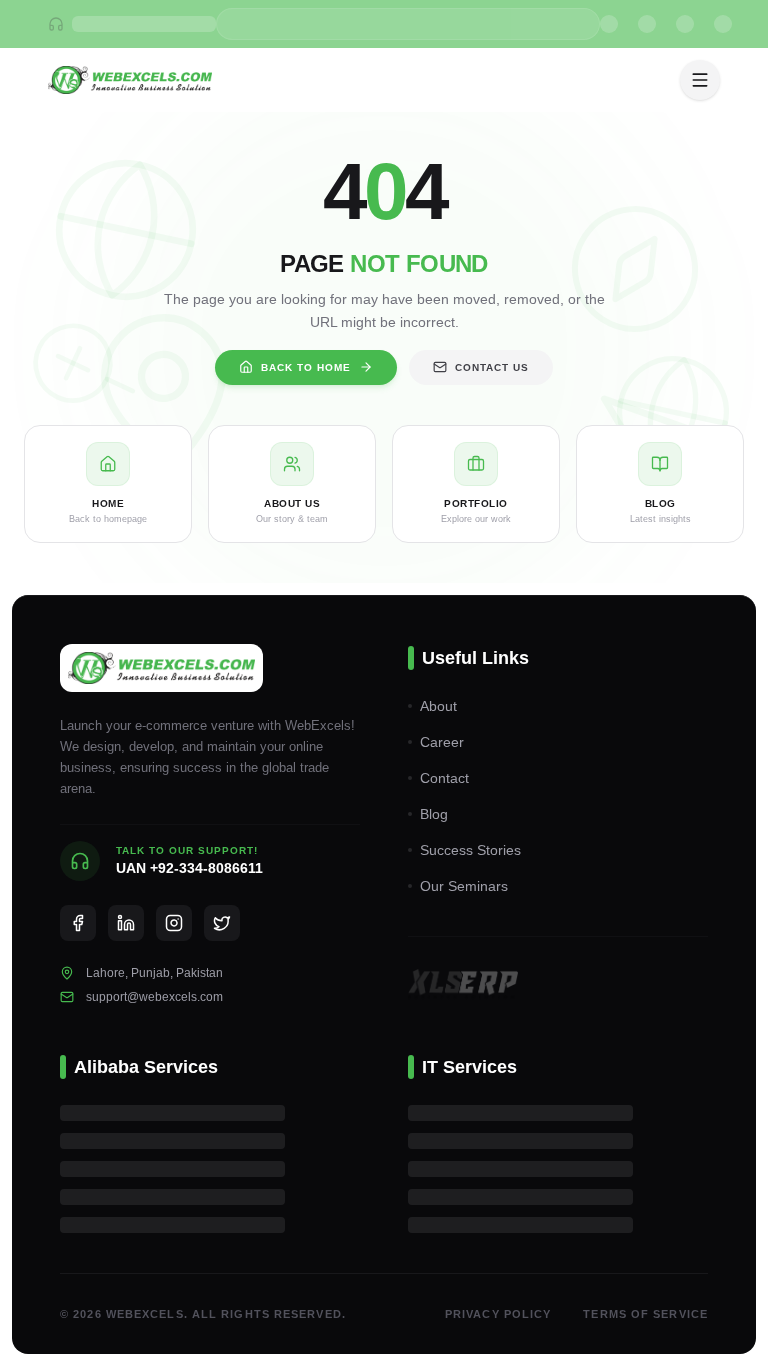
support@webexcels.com (154, 997)
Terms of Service (645, 1314)
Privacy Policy (498, 1314)
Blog (434, 814)
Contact (444, 778)
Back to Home (306, 367)
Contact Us (492, 367)
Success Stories (470, 850)
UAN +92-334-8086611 (189, 868)
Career (442, 742)
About (438, 706)
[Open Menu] (700, 80)
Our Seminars (464, 886)
